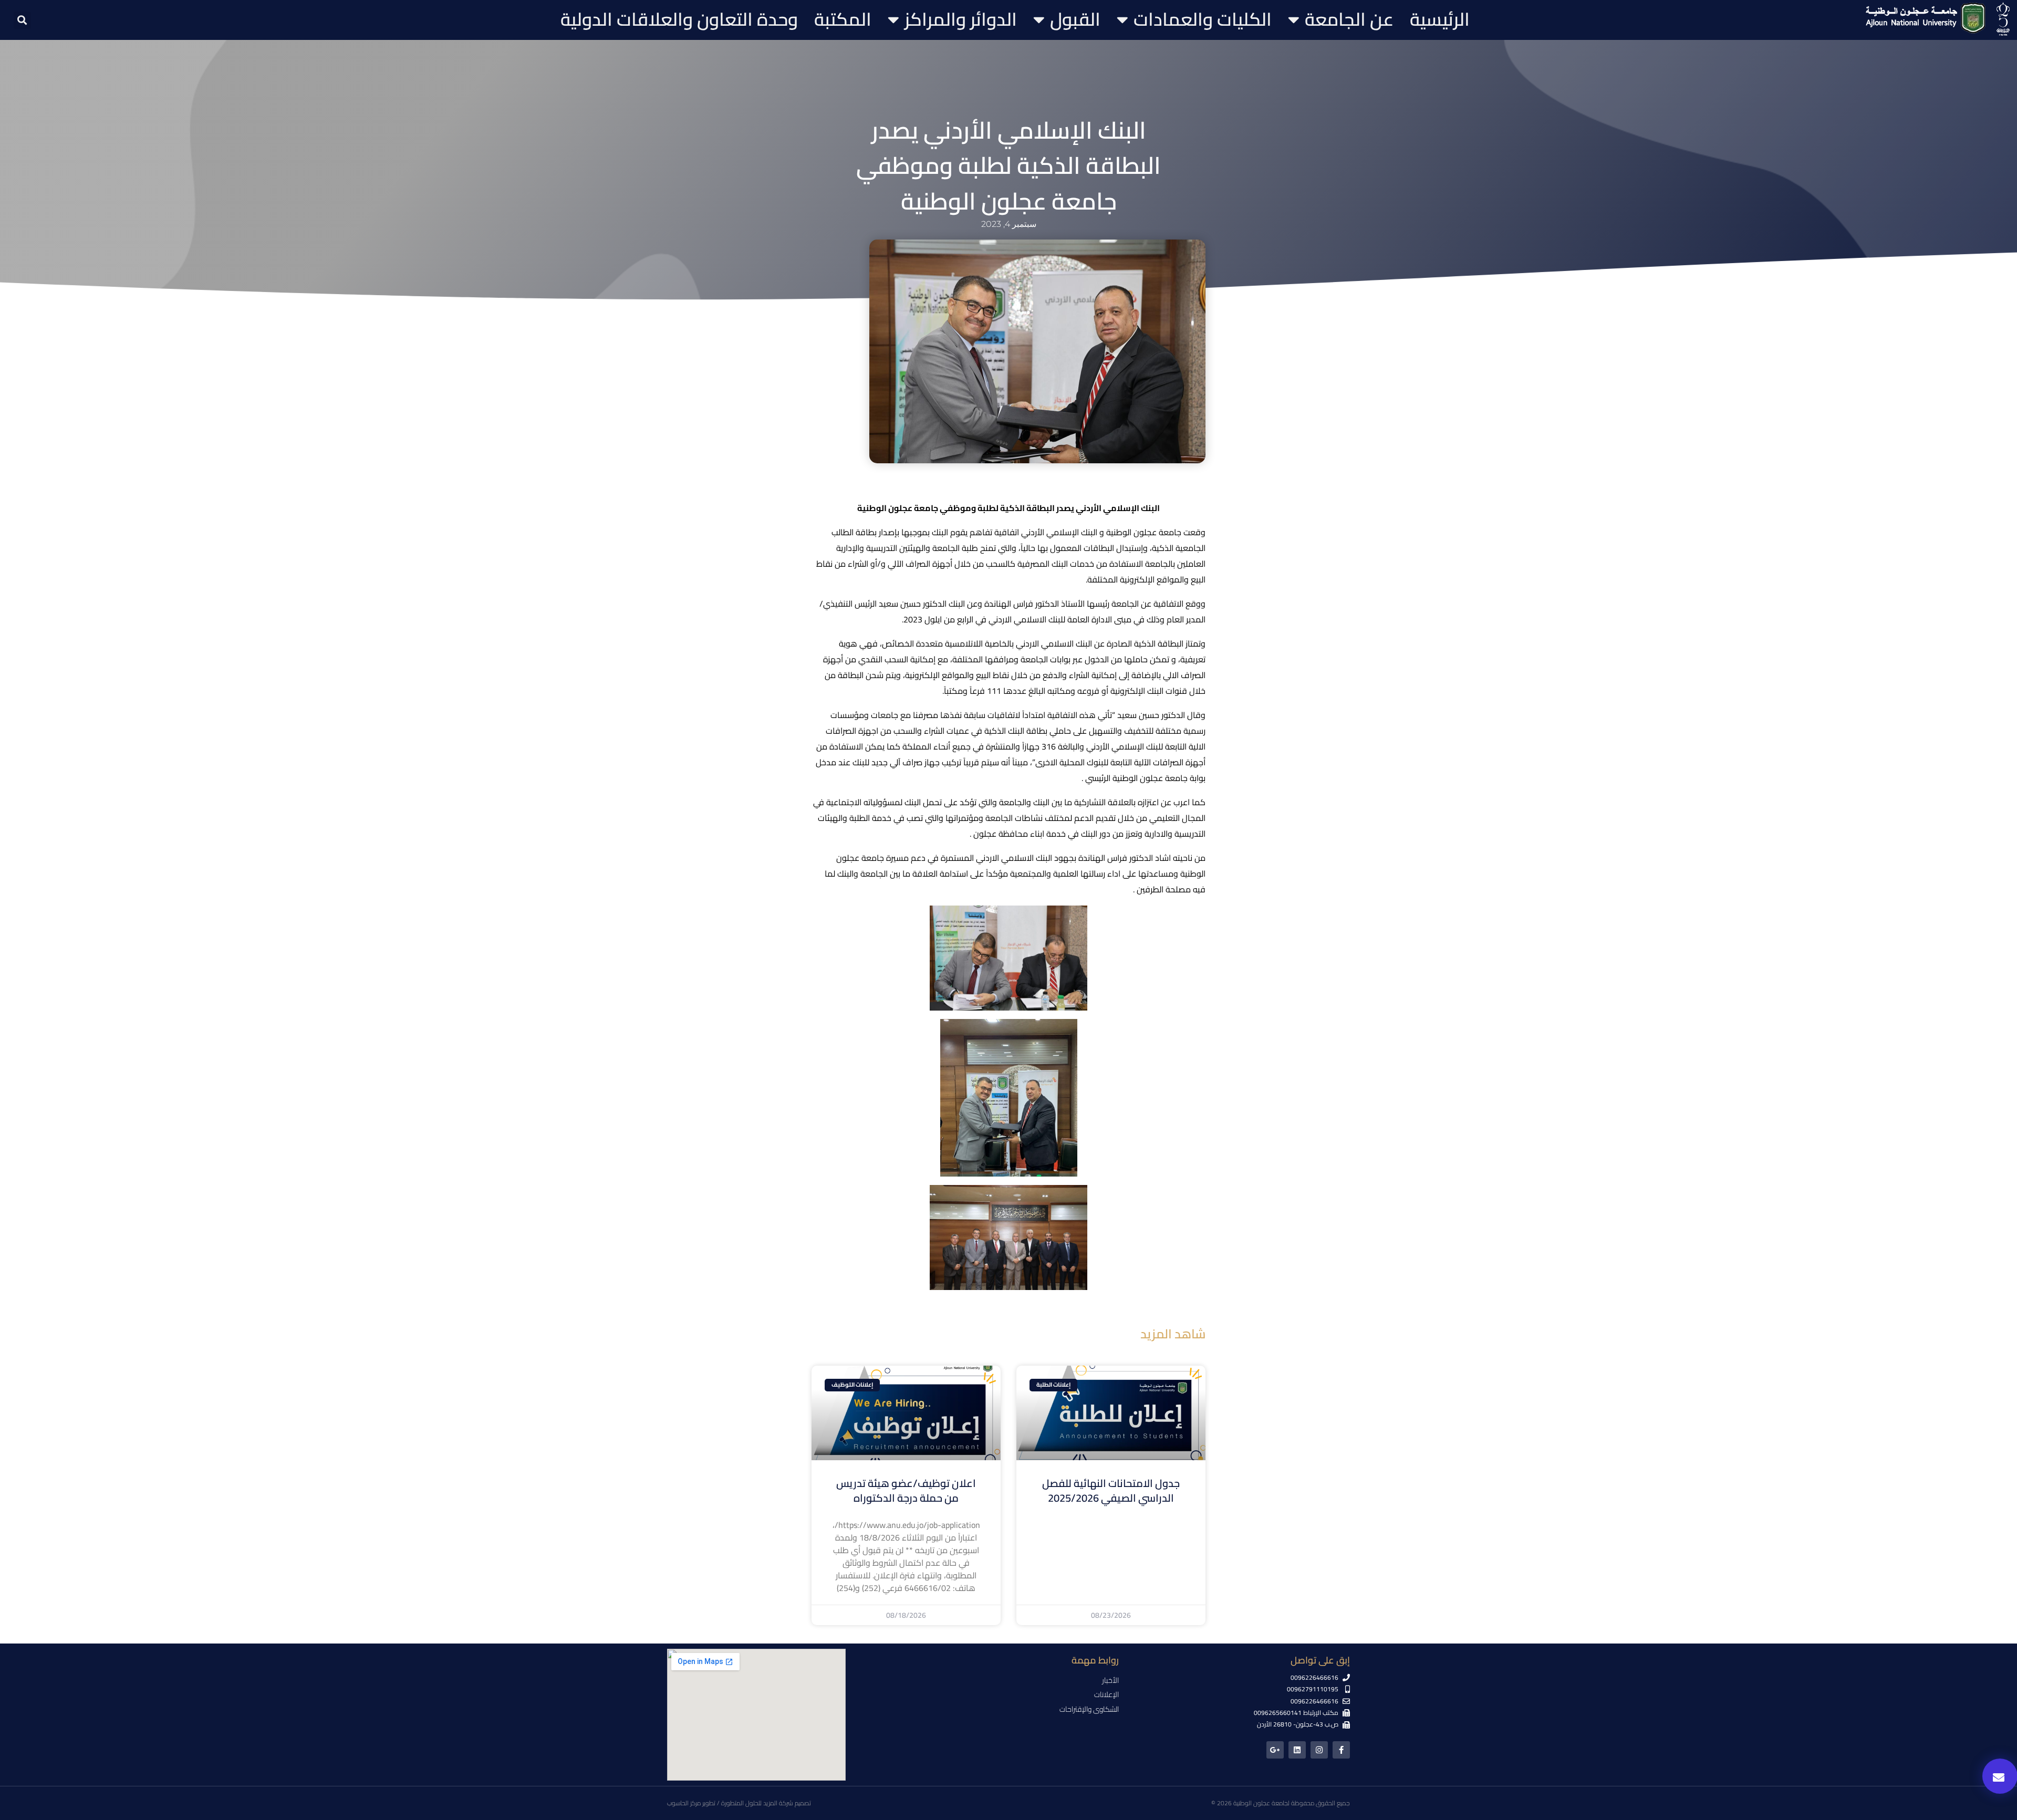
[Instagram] (1319, 1750)
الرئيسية (1440, 19)
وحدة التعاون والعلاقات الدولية (679, 19)
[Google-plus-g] (1275, 1750)
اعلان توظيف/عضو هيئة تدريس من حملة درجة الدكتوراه (906, 1490)
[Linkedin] (1297, 1750)
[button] (22, 20)
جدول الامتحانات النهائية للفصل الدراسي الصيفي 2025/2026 (1111, 1490)
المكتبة (843, 19)
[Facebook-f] (1341, 1750)
